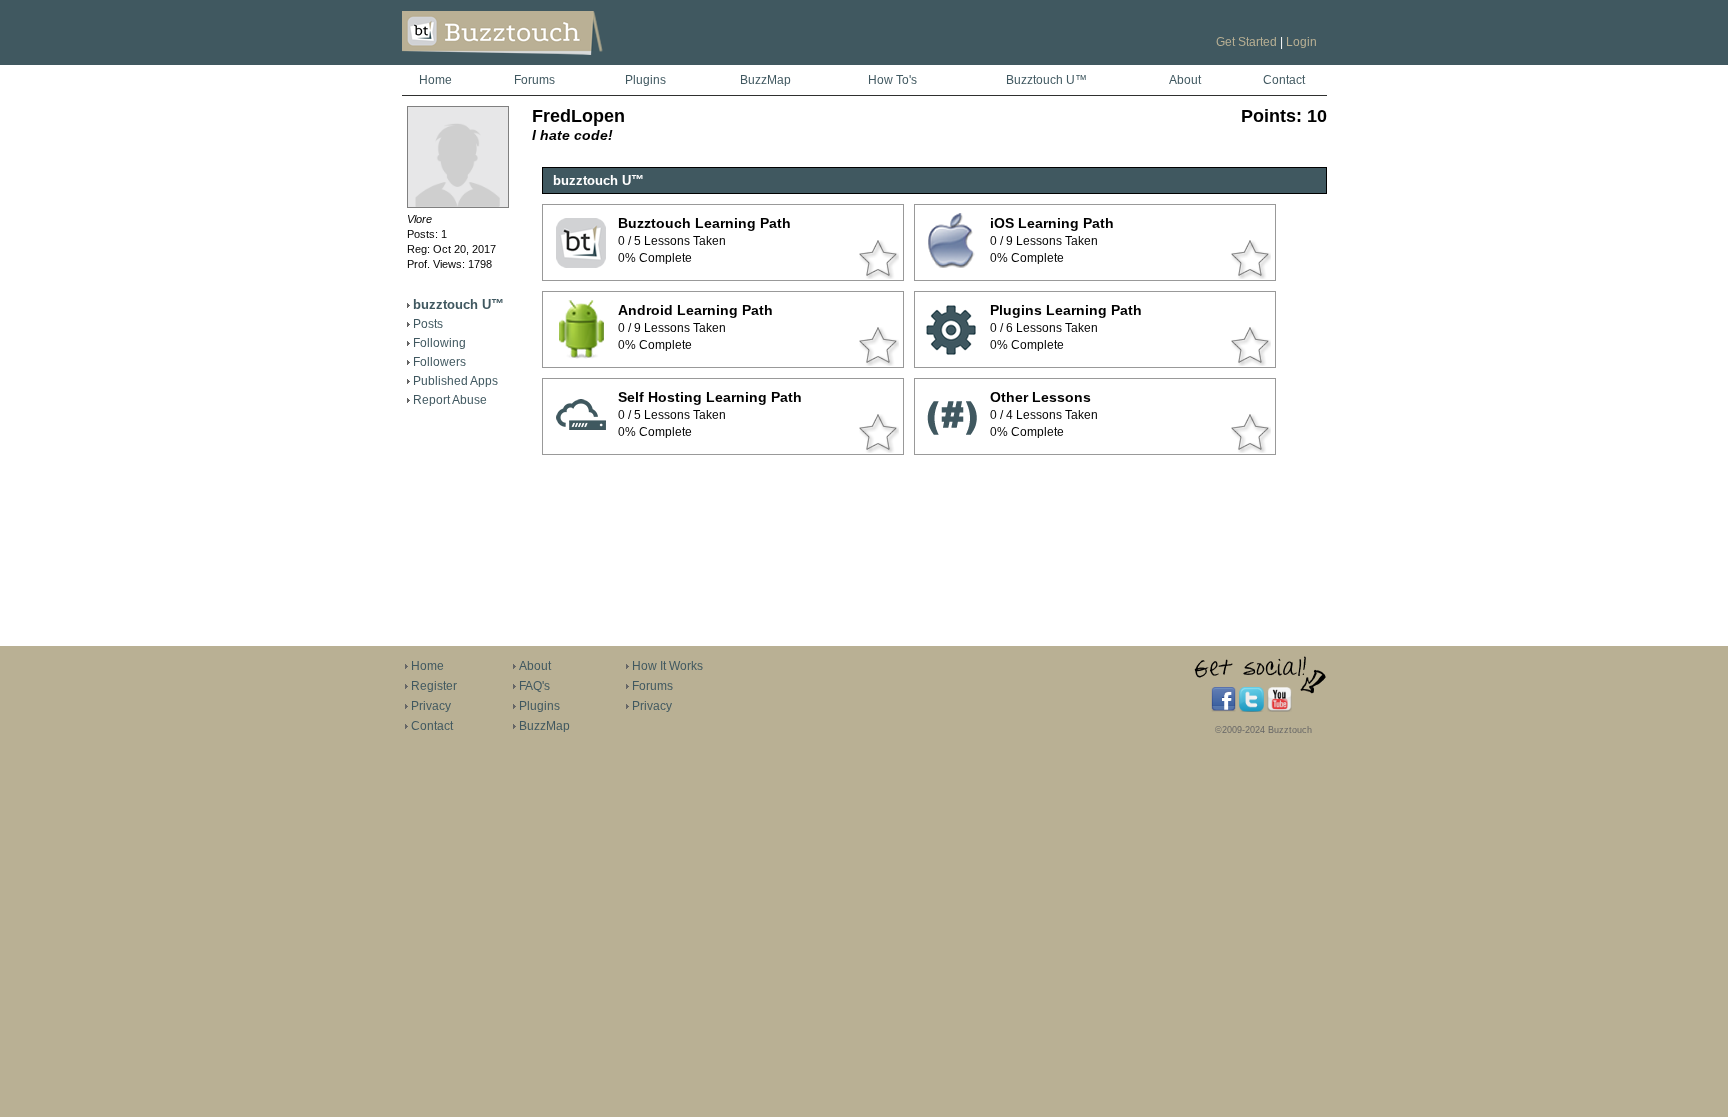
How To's (892, 80)
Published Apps (455, 381)
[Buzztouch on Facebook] (1223, 708)
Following (439, 343)
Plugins (645, 80)
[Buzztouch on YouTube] (1279, 708)
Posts (428, 324)
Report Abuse (450, 400)
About (1185, 80)
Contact (1284, 80)
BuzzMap (765, 80)
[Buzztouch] (551, 61)
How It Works (667, 666)
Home (435, 80)
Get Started (1246, 42)
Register (434, 686)
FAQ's (534, 686)
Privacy (431, 706)
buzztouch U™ (458, 304)
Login (1301, 42)
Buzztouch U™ (1046, 80)
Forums (534, 80)
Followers (439, 362)
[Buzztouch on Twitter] (1251, 708)
